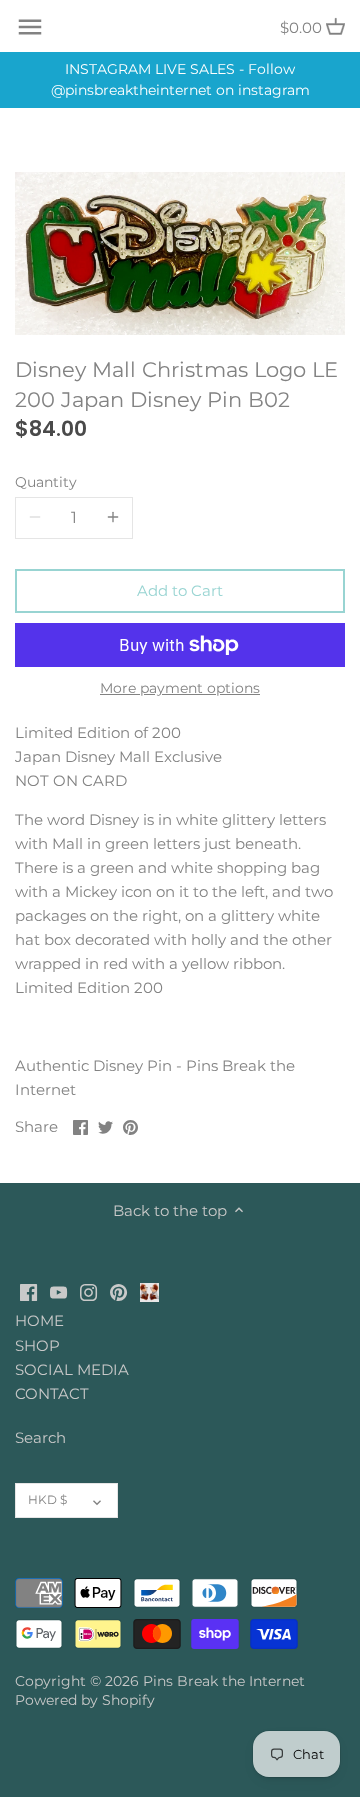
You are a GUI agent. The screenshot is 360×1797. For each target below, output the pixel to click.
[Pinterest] (118, 1290)
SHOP (37, 1345)
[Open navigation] (30, 27)
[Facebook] (28, 1290)
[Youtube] (58, 1290)
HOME (39, 1320)
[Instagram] (88, 1290)
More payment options (180, 688)
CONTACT (52, 1393)
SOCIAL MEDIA (72, 1369)
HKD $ (47, 1499)
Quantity (46, 482)
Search (40, 1437)
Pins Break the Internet (224, 1681)
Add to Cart (180, 590)
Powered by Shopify (85, 1700)
